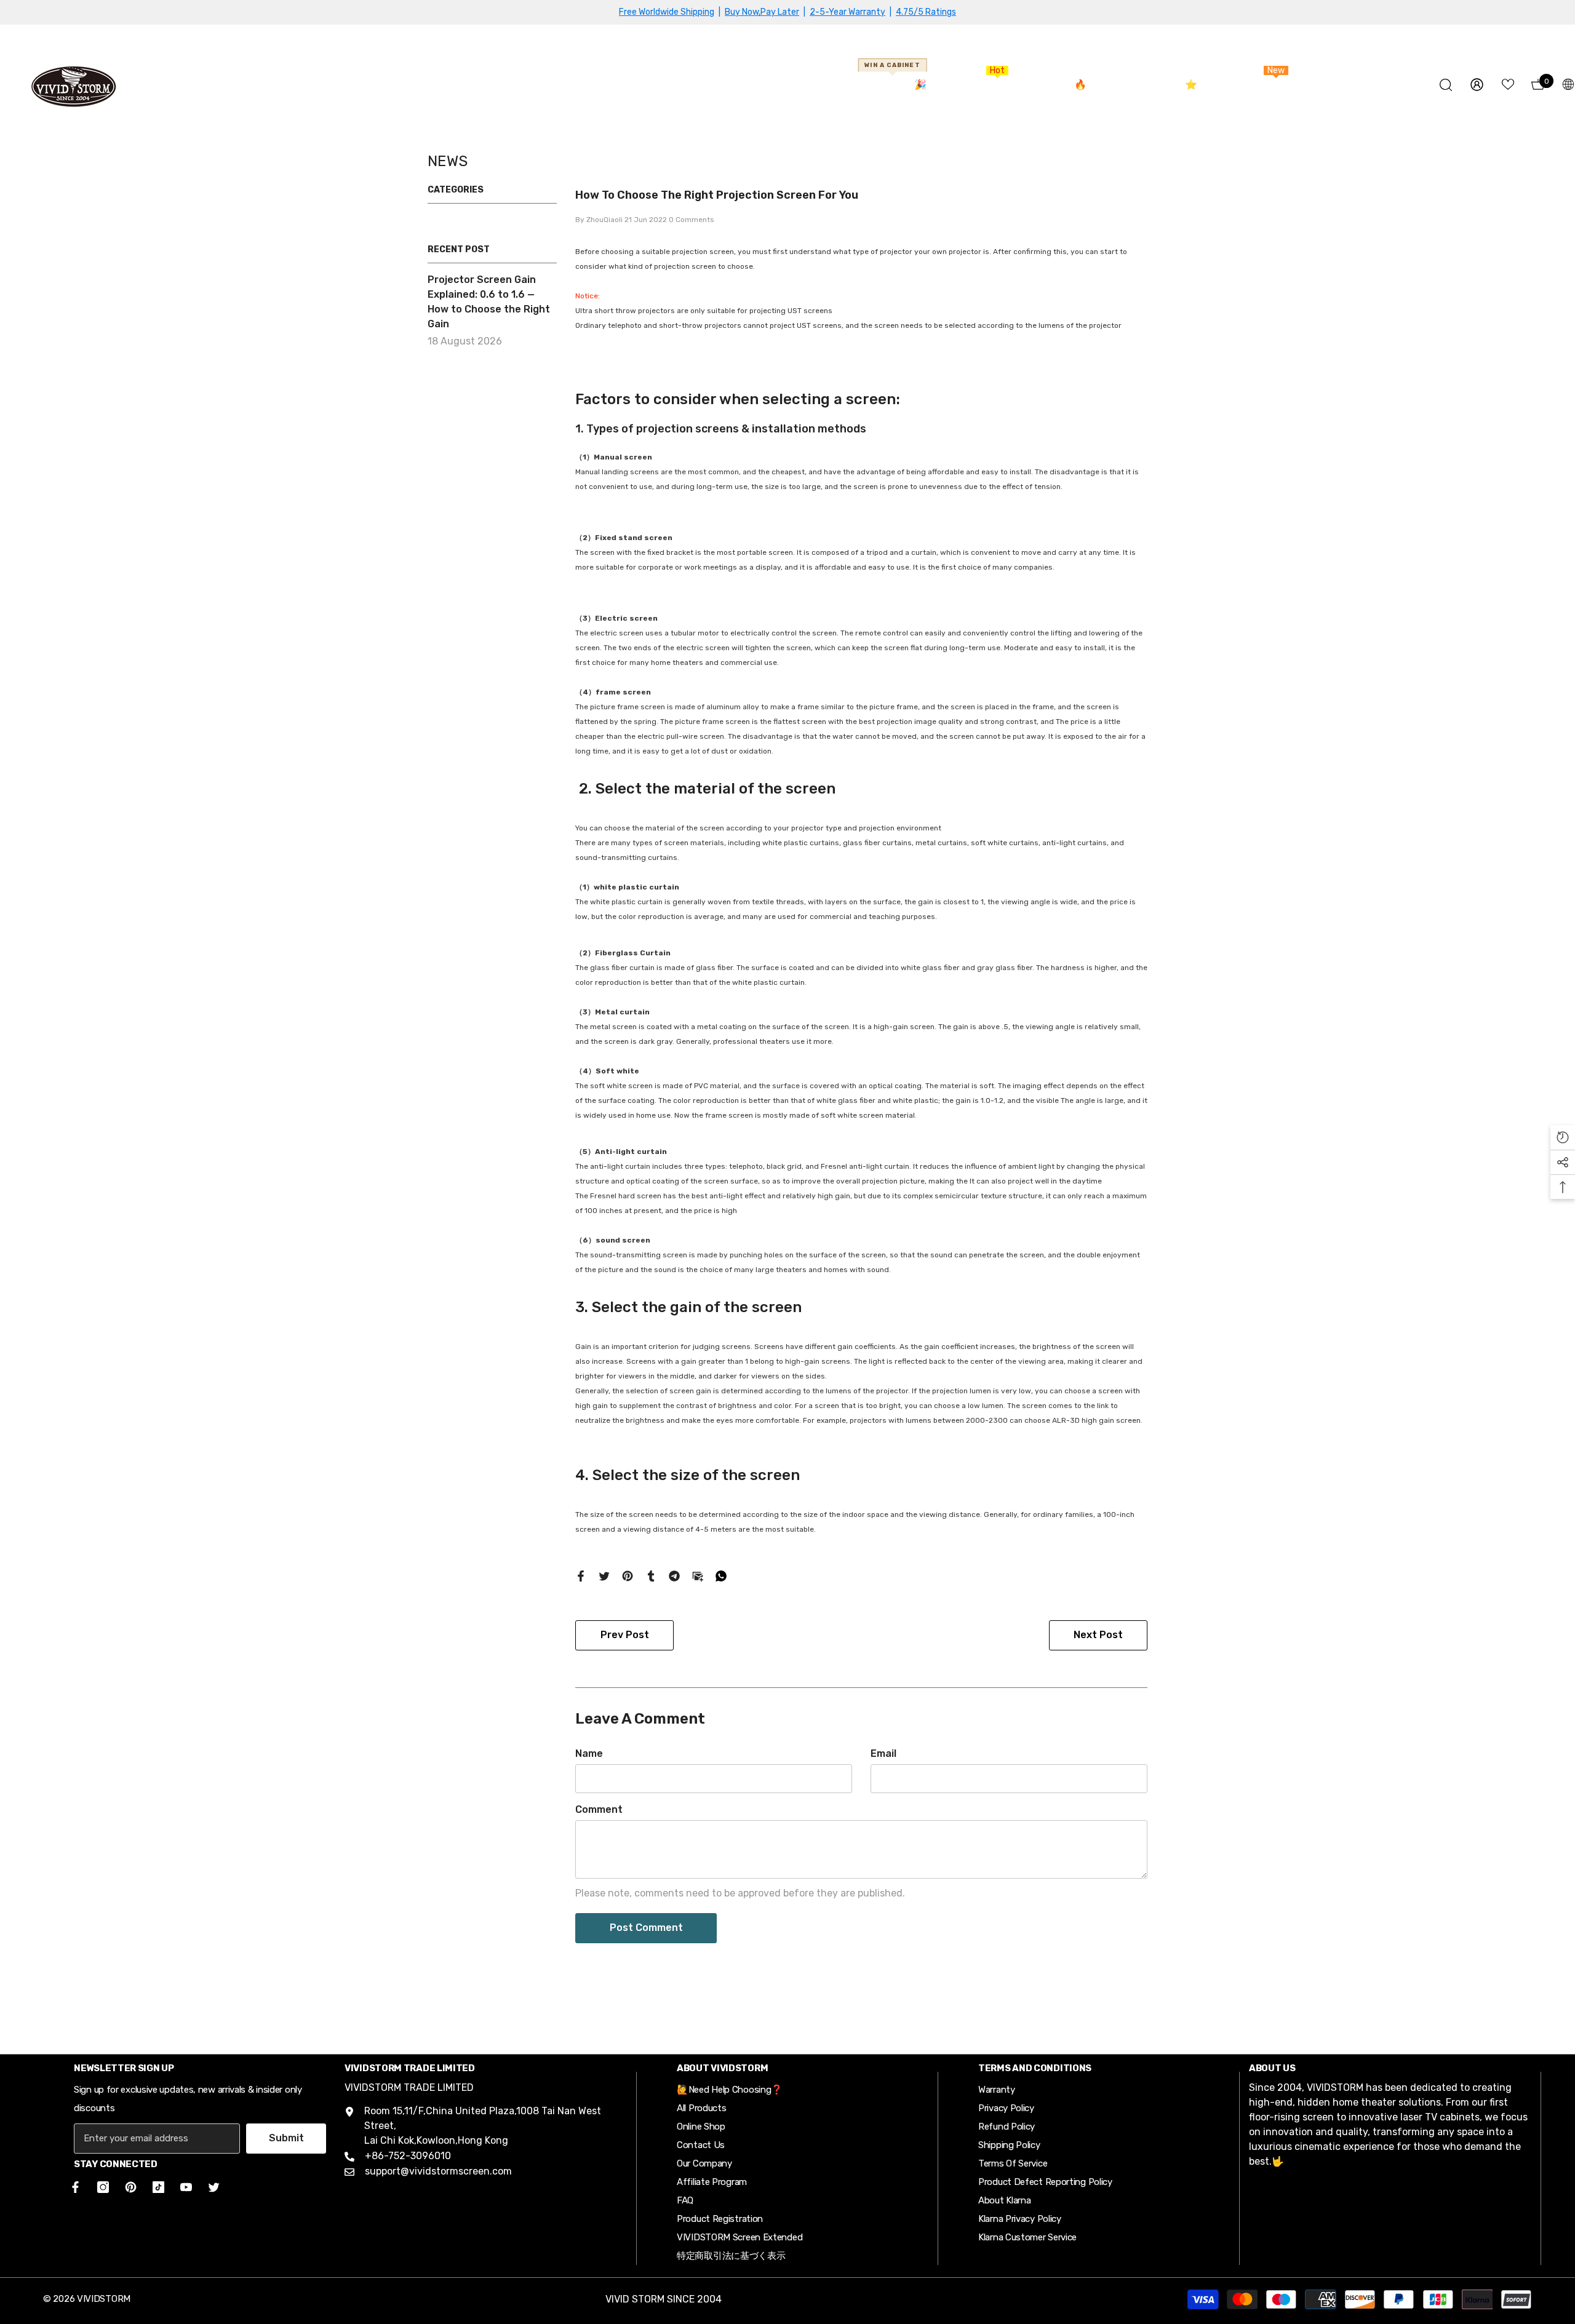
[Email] (698, 1575)
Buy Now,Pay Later (762, 12)
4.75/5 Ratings (926, 12)
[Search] (1446, 85)
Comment (599, 1809)
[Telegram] (674, 1575)
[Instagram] (103, 2187)
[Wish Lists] (1508, 84)
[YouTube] (186, 2187)
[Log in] (1477, 85)
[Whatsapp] (721, 1575)
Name (589, 1753)
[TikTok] (158, 2187)
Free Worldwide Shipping (667, 12)
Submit (286, 2138)
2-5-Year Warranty (847, 12)
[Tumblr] (651, 1575)
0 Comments (692, 220)
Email (883, 1753)
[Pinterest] (628, 1575)
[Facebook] (581, 1575)
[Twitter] (604, 1575)
